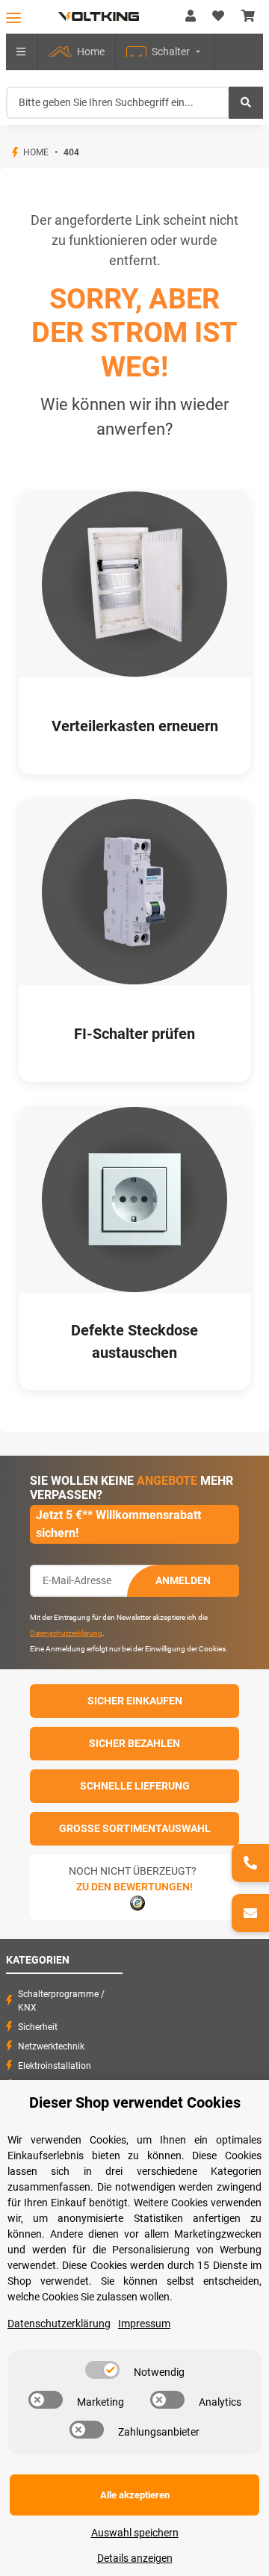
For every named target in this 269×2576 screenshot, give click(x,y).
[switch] (102, 2370)
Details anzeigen (135, 2558)
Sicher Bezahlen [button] (134, 1743)
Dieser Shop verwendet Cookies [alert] (135, 2102)
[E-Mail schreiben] (250, 1913)
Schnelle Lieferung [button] (135, 1786)
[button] (191, 16)
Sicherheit (38, 2027)
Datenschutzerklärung (66, 1633)
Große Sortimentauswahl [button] (135, 1828)
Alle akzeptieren (135, 2495)
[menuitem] (77, 52)
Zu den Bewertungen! (134, 1887)
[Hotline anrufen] (250, 1863)
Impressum (144, 2324)
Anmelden (183, 1580)
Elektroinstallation (55, 2066)
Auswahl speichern (135, 2533)
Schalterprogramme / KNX (61, 2001)
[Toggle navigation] (13, 18)
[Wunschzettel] (218, 16)
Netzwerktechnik (51, 2046)
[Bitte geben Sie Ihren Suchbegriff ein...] (246, 103)
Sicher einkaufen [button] (135, 1701)
